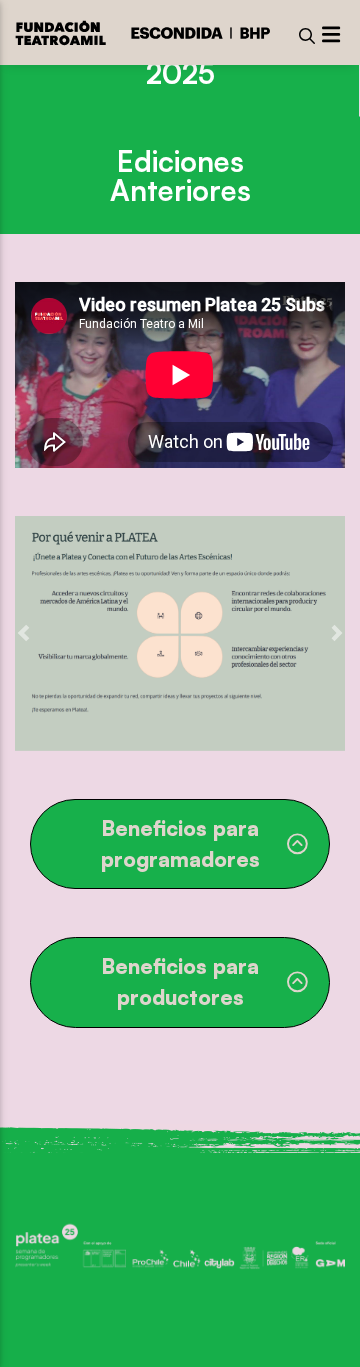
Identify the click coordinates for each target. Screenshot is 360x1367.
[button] (23, 633)
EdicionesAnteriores (180, 175)
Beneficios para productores (180, 981)
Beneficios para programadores (180, 843)
